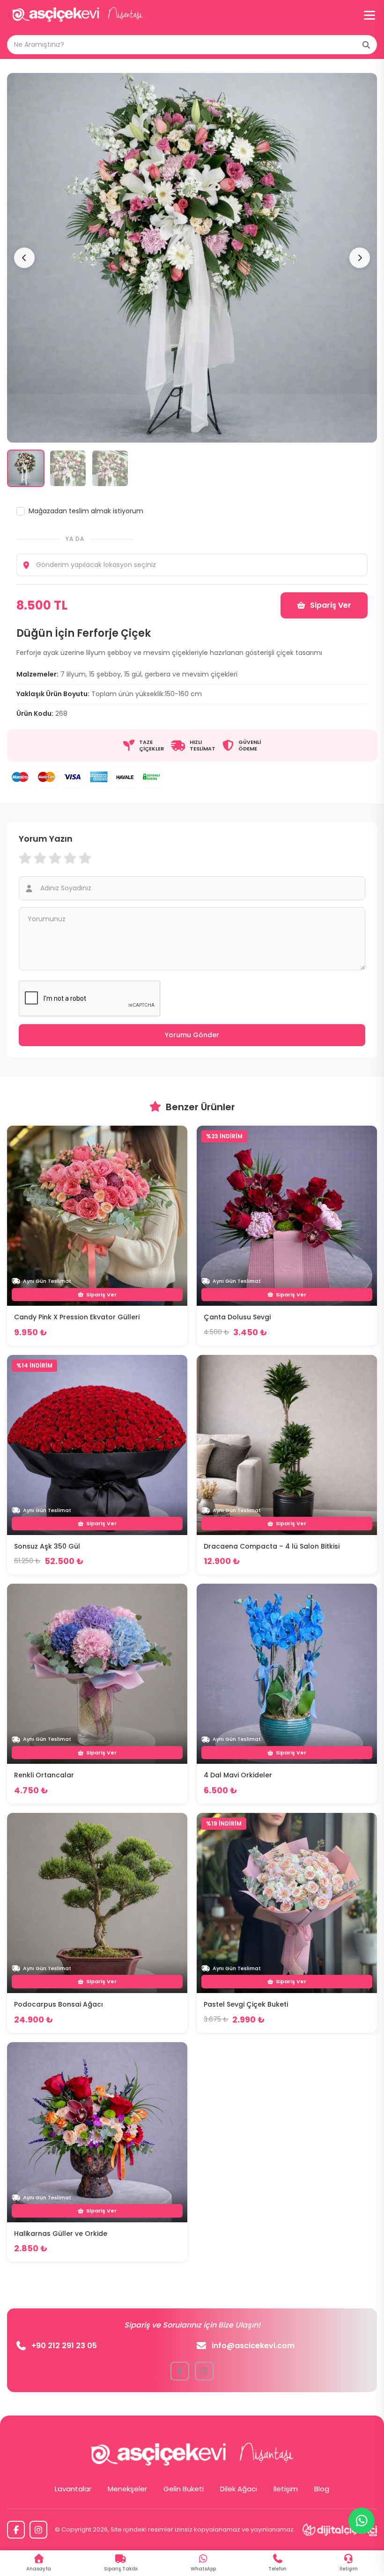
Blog (322, 2489)
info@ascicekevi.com (253, 2346)
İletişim (286, 2489)
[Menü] (369, 15)
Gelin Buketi (184, 2489)
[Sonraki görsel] (360, 258)
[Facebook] (16, 2530)
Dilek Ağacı (239, 2489)
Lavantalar (73, 2489)
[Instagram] (38, 2530)
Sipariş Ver (331, 605)
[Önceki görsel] (24, 258)
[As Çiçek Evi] (77, 15)
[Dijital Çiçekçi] (340, 2530)
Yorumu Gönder (192, 1035)
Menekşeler (127, 2489)
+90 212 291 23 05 (64, 2346)
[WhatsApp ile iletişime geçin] (362, 2521)
